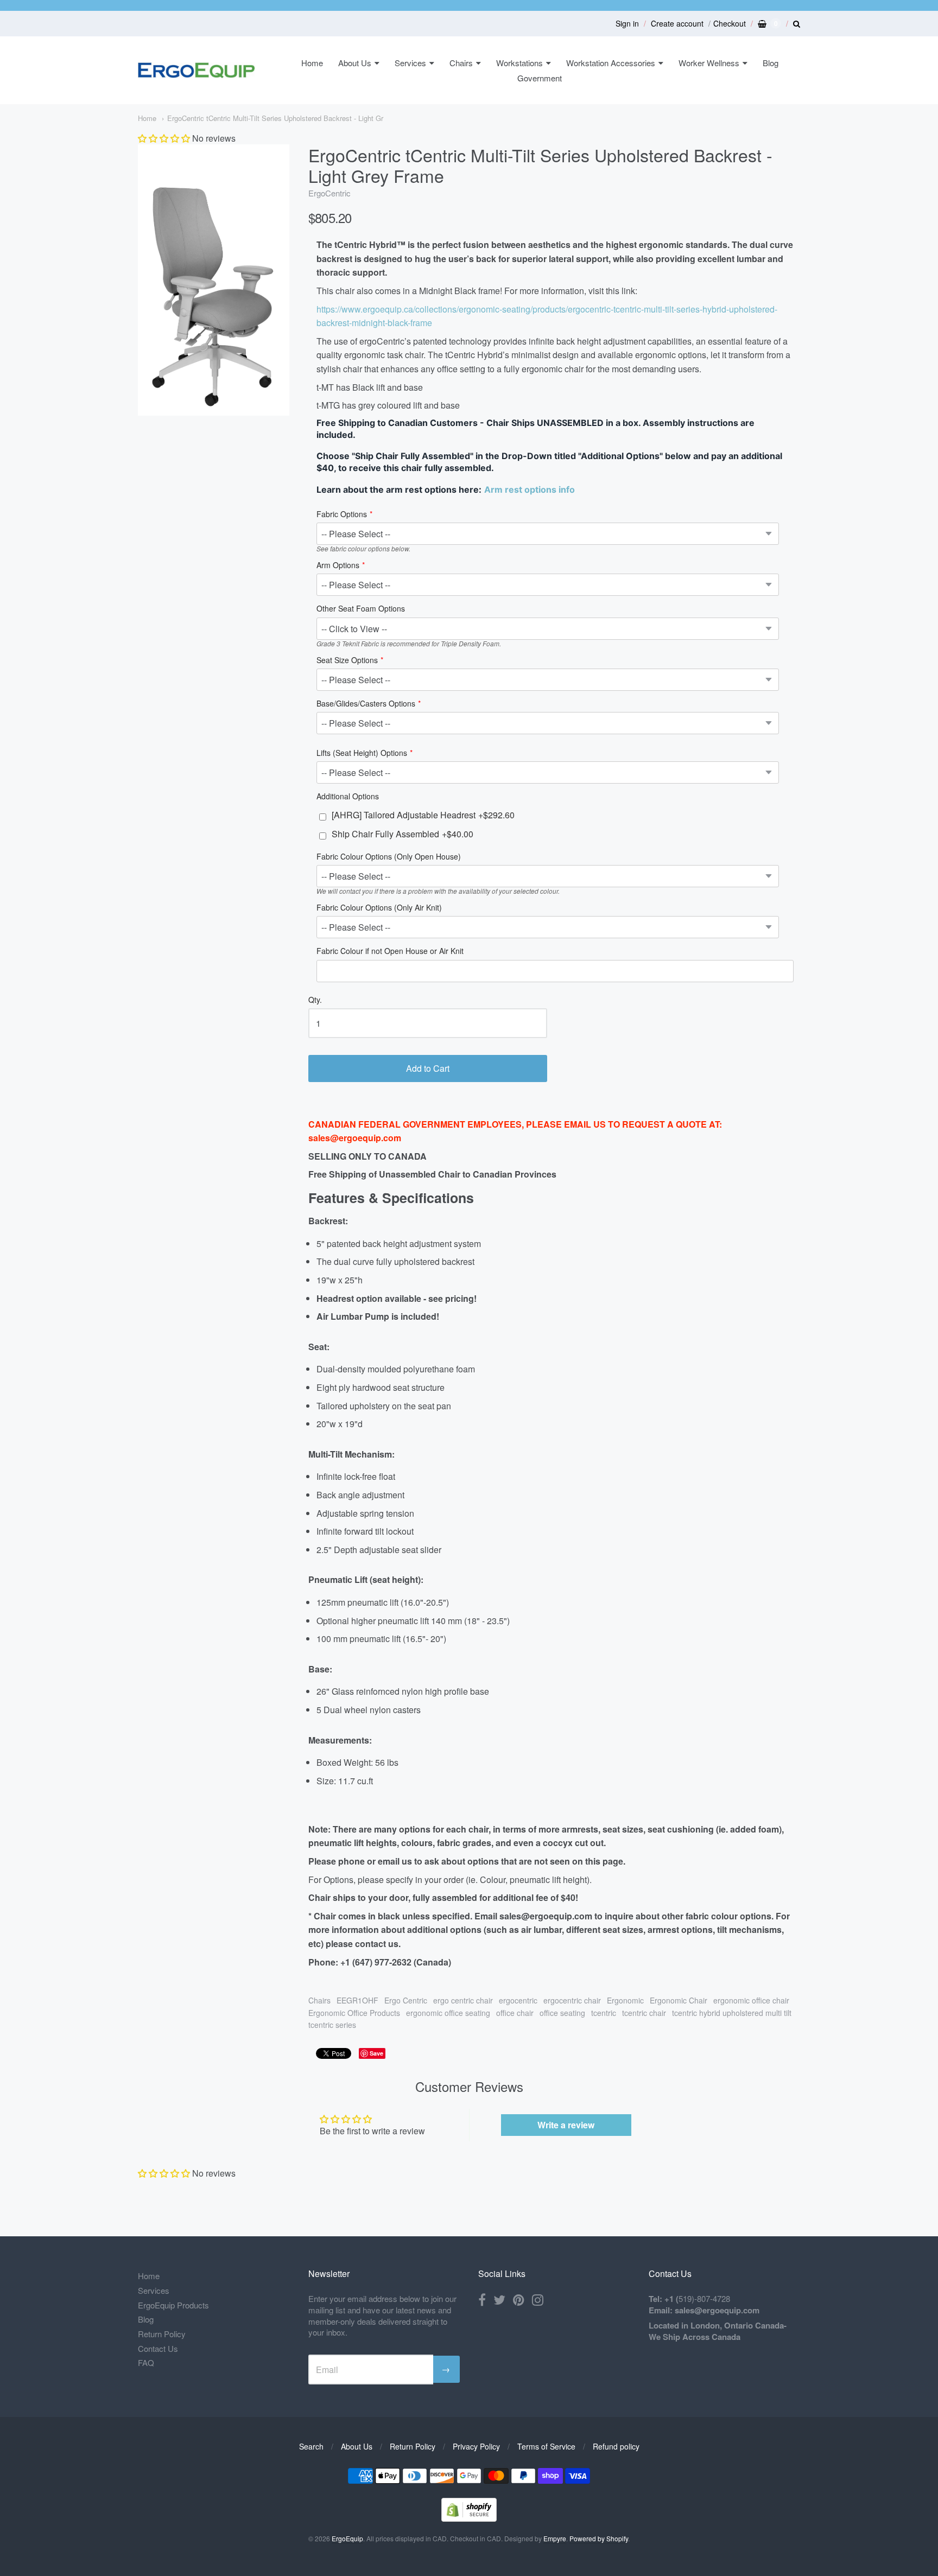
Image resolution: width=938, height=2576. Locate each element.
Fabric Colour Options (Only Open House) (389, 857)
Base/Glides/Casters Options (366, 704)
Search (311, 2446)
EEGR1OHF (357, 2000)
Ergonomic (625, 2000)
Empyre (555, 2538)
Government (540, 78)
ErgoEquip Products (173, 2305)
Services (410, 63)
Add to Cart (428, 1068)
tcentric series (332, 2025)
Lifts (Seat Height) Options (362, 753)
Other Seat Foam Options (361, 609)
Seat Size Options (347, 661)
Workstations (519, 63)
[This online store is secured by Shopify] (469, 2518)
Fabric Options (342, 515)
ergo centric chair (463, 2000)
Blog (771, 63)
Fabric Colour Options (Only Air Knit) (379, 908)
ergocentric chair (572, 2000)
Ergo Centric (406, 2000)
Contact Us (158, 2348)
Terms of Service (546, 2446)
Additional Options (348, 797)
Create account (677, 23)
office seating (562, 2013)
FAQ (146, 2362)
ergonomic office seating (448, 2013)
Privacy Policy (476, 2446)
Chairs (461, 63)
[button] (164, 138)
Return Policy (162, 2334)
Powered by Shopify (599, 2538)
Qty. (315, 1000)
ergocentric (518, 2000)
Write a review (566, 2125)
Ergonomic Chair (679, 2000)
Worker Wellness (709, 63)
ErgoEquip (347, 2538)
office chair (515, 2013)
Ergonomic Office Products (354, 2013)
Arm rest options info (530, 489)
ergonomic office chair (751, 2000)
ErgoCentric (329, 193)
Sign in (627, 23)
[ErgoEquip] (196, 70)
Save (376, 2053)
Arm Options (338, 566)
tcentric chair (644, 2013)
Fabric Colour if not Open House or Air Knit (390, 952)
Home (312, 63)
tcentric (604, 2013)
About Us (355, 63)
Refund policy (616, 2446)
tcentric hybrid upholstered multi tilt (732, 2013)
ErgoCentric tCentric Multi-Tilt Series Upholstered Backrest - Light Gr (275, 118)
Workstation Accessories (611, 63)
